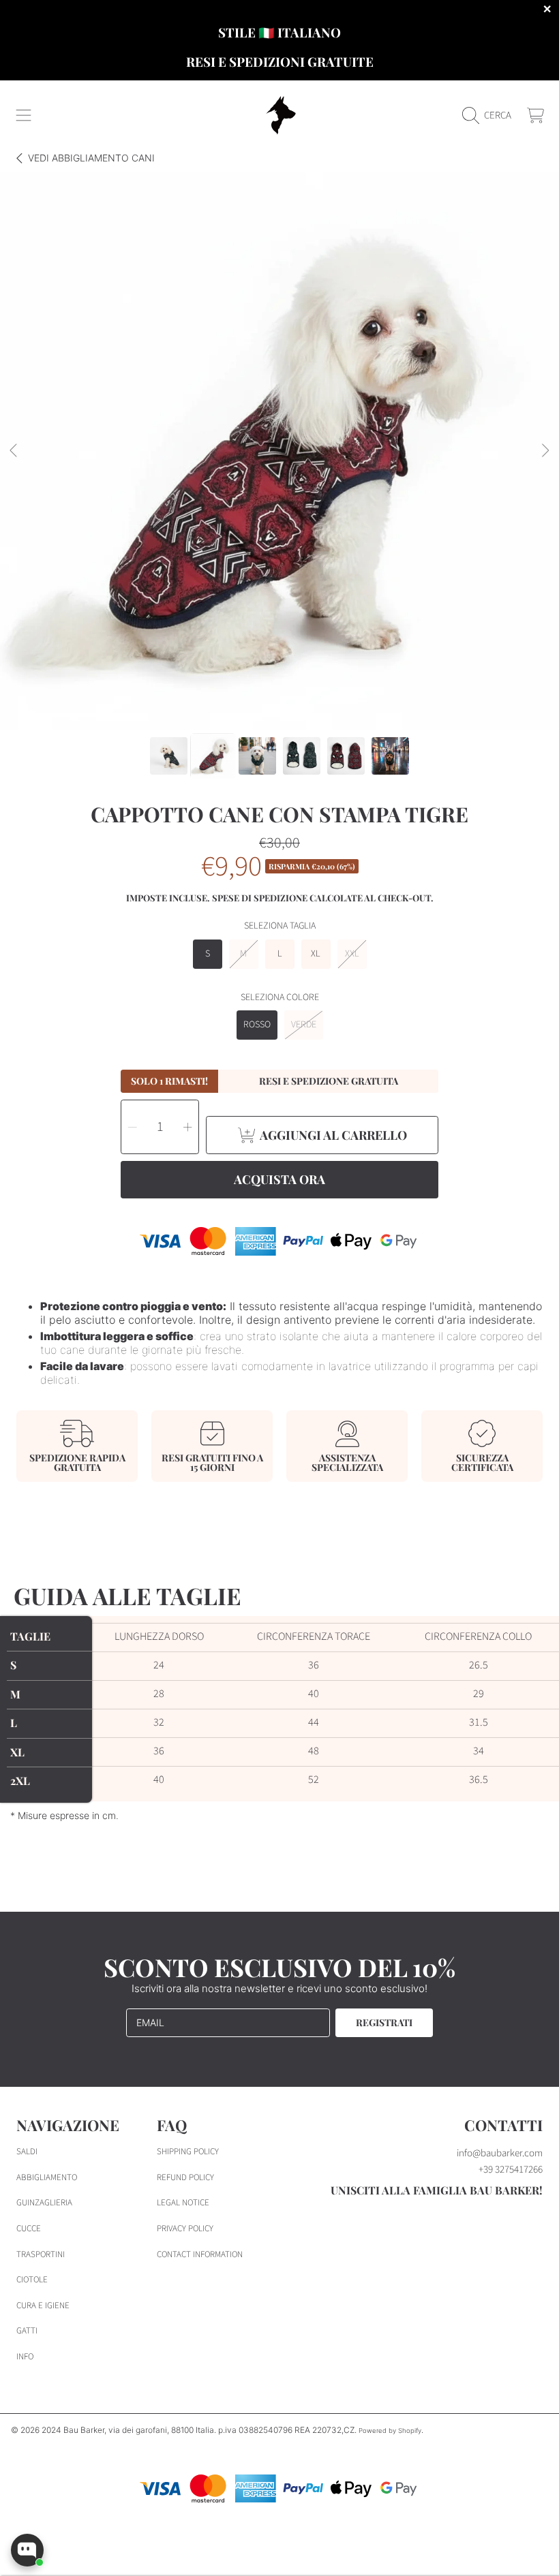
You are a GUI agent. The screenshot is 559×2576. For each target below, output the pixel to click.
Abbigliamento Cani (91, 158)
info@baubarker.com (500, 2153)
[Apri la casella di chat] (27, 2550)
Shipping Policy (188, 2152)
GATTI (27, 2331)
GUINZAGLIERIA (44, 2203)
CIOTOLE (32, 2280)
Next (545, 451)
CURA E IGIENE (43, 2306)
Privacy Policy (185, 2229)
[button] (24, 116)
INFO (25, 2357)
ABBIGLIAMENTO (47, 2177)
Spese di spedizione (260, 898)
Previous (14, 451)
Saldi (27, 2152)
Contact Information (200, 2254)
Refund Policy (185, 2177)
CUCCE (29, 2229)
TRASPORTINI (41, 2254)
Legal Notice (183, 2203)
